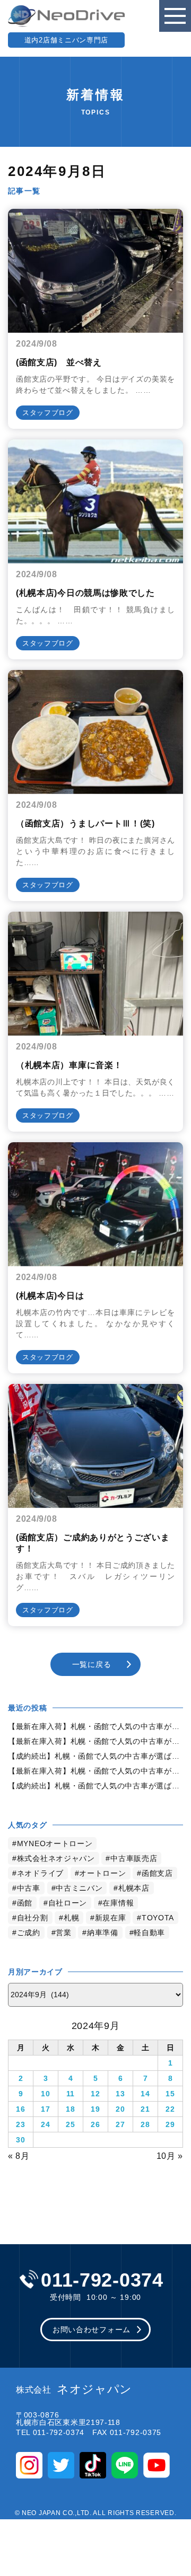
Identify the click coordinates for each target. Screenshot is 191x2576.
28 (145, 2124)
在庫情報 (118, 1903)
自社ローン (68, 1903)
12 (95, 2094)
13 (120, 2094)
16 (20, 2109)
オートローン (102, 1873)
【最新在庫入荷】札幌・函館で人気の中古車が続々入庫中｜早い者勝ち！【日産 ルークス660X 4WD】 (95, 1726)
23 (20, 2124)
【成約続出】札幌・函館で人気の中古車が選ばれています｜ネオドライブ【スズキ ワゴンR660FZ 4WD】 (95, 1756)
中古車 (29, 1888)
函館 (25, 1903)
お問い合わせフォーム (92, 2330)
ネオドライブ (40, 1873)
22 (170, 2109)
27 (120, 2124)
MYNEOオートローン (55, 1843)
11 (71, 2094)
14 (145, 2094)
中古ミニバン (79, 1888)
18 (70, 2109)
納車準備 (103, 1933)
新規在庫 (111, 1918)
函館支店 (157, 1873)
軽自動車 (149, 1933)
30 (20, 2140)
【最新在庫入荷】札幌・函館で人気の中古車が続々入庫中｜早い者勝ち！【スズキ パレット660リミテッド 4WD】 (95, 1771)
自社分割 (33, 1918)
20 (120, 2109)
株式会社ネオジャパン (56, 1858)
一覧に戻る (92, 1664)
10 (45, 2094)
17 (45, 2109)
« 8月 (19, 2156)
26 (95, 2124)
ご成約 (29, 1933)
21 (145, 2109)
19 (95, 2109)
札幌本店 (134, 1888)
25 (70, 2124)
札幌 (71, 1918)
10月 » (170, 2156)
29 (170, 2124)
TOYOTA (158, 1918)
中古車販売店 (134, 1858)
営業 (63, 1933)
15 (170, 2094)
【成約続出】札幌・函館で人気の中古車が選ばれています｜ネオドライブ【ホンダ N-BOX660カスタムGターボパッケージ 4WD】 (95, 1786)
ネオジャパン (74, 2389)
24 (45, 2124)
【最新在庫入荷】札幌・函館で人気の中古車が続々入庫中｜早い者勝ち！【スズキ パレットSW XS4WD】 (95, 1741)
